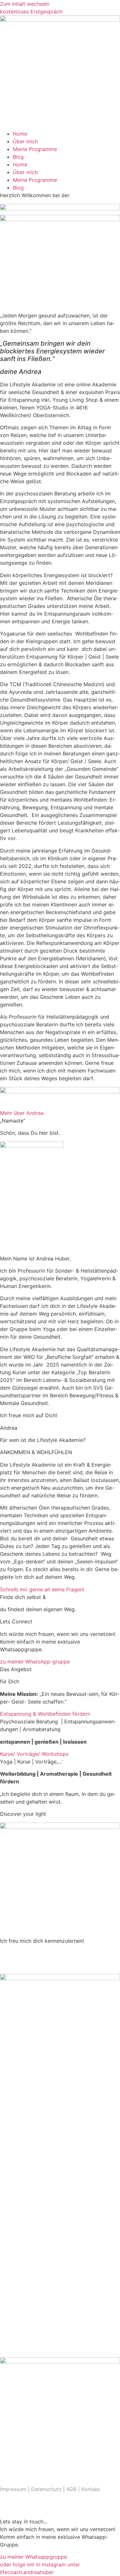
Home (20, 134)
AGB (72, 2489)
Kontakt (91, 2489)
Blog (18, 157)
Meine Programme (35, 149)
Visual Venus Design (53, 2509)
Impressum (13, 2489)
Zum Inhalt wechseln (25, 4)
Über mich (25, 141)
